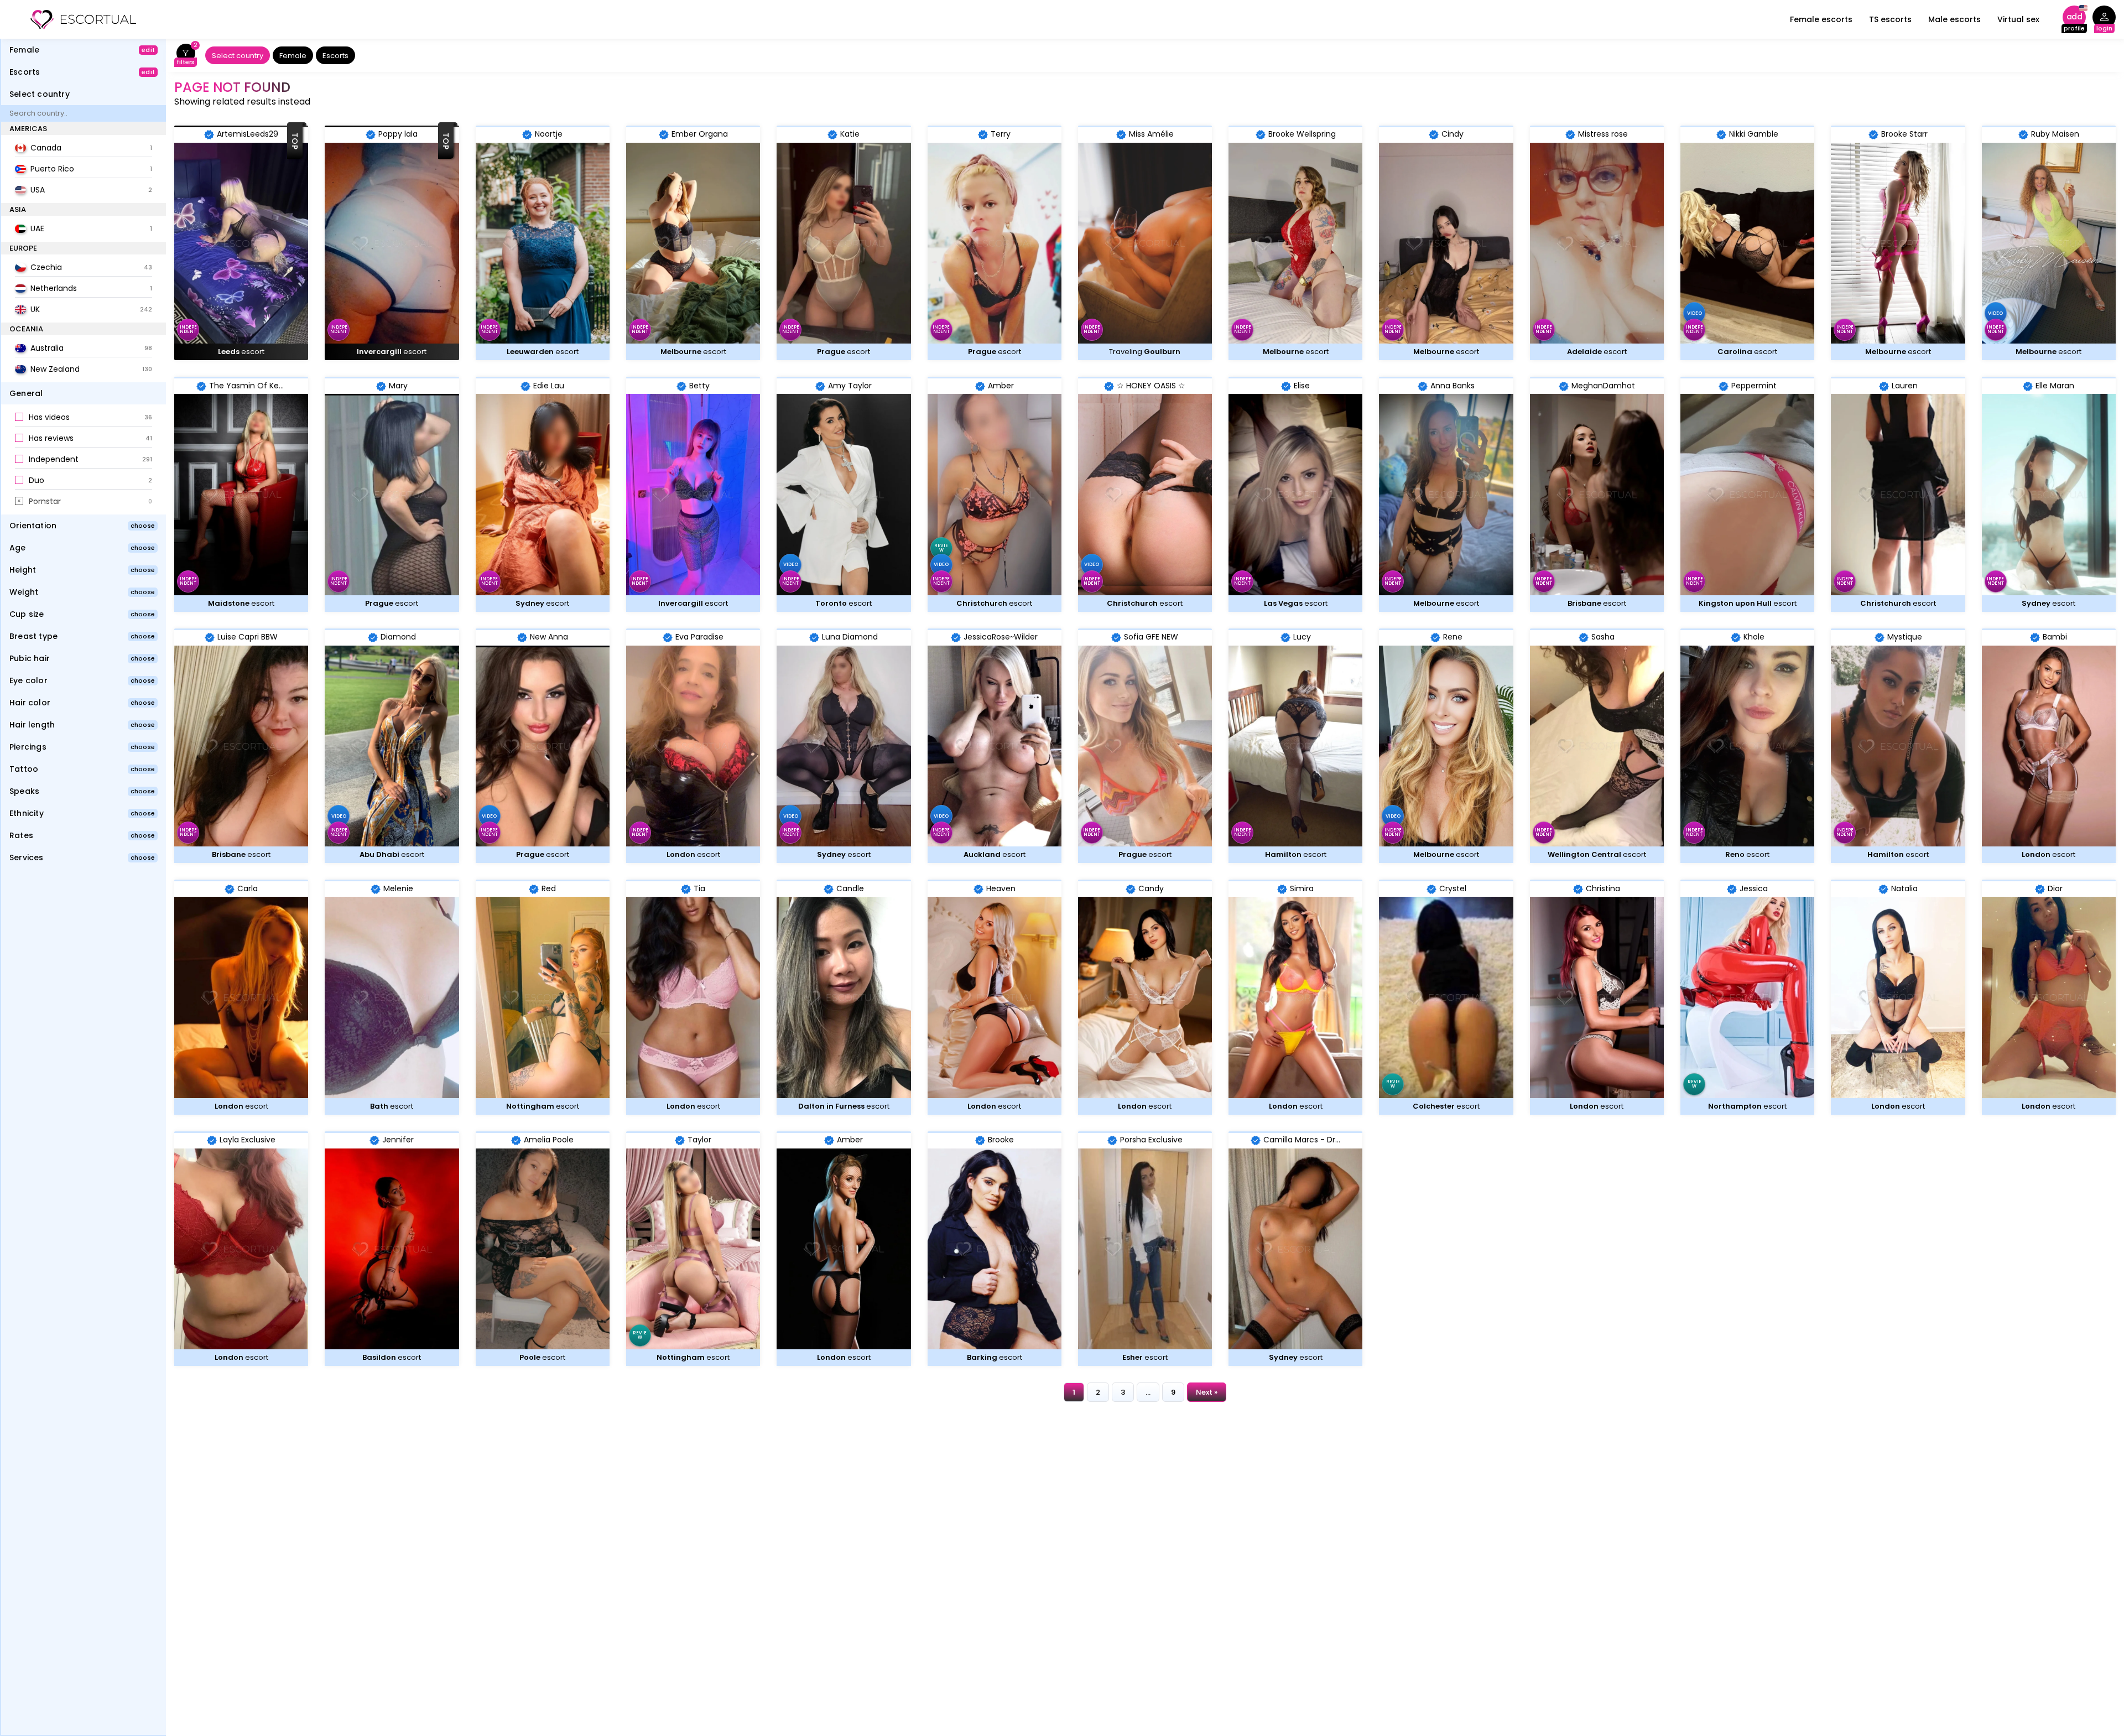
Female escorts (1821, 19)
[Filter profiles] (186, 56)
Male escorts (1954, 19)
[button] (84, 418)
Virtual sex (2018, 19)
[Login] (2104, 20)
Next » (1207, 1392)
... (1148, 1392)
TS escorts (1890, 19)
